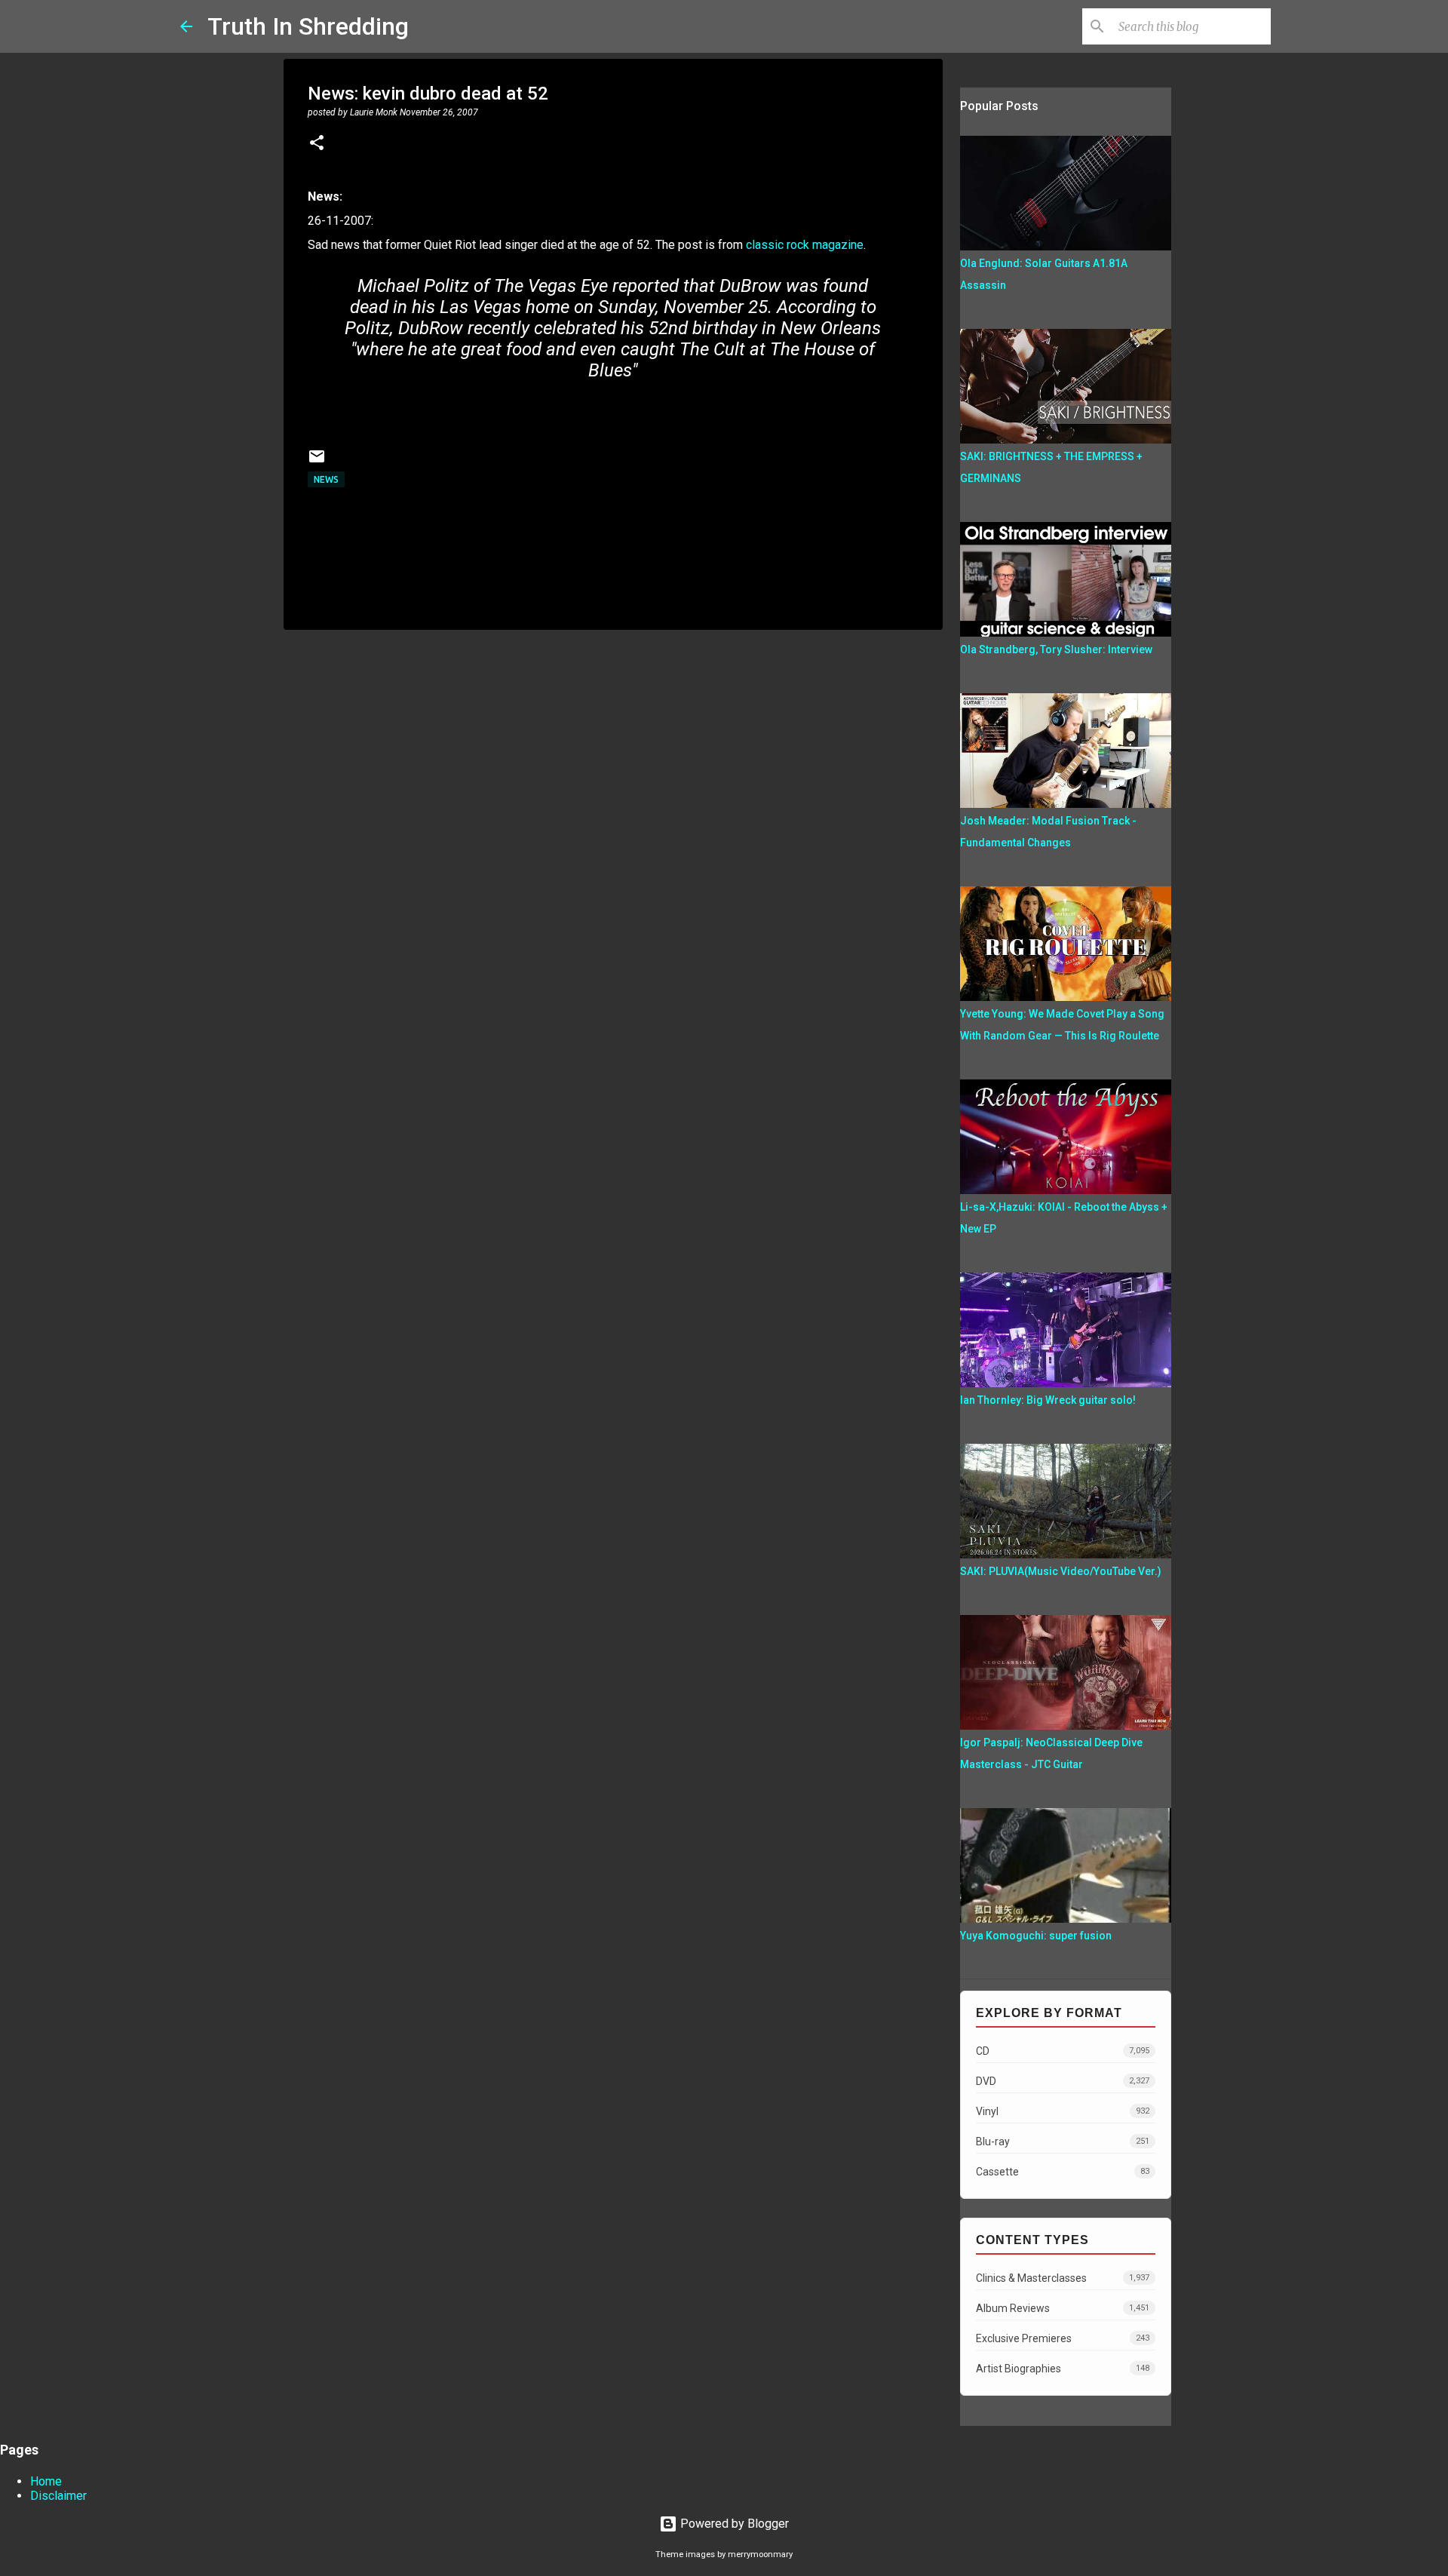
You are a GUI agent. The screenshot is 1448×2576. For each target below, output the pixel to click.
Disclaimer (58, 2496)
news (326, 479)
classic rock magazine (805, 245)
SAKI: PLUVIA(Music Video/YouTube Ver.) (1061, 1571)
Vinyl (1063, 2111)
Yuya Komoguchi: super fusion (1036, 1936)
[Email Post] (317, 462)
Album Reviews (1063, 2308)
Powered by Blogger (733, 2524)
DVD (1063, 2081)
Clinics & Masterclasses (1063, 2278)
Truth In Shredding (308, 26)
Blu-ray (1063, 2142)
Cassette (1063, 2172)
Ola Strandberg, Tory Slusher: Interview (1056, 649)
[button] (317, 144)
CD (1063, 2051)
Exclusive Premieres (1063, 2338)
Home (46, 2481)
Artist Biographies (1063, 2369)
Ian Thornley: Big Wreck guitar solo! (1048, 1400)
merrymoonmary (760, 2555)
